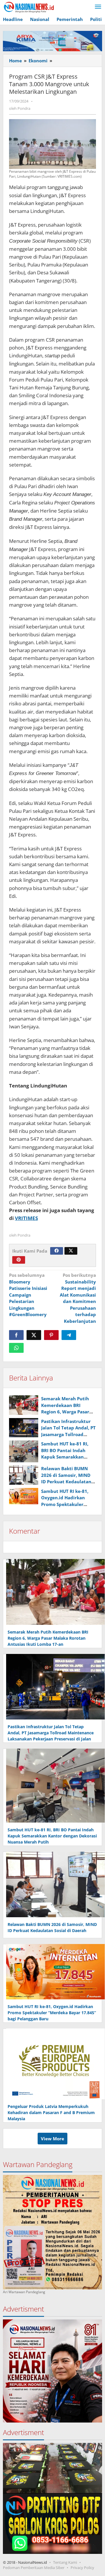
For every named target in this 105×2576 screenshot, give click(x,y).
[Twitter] (71, 1251)
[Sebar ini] (16, 1335)
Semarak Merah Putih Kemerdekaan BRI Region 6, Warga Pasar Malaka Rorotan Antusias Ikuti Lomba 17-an (48, 1638)
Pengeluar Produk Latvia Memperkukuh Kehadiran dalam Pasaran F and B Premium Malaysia (51, 2112)
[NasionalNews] (29, 7)
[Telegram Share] (69, 1335)
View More (52, 2139)
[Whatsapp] (16, 1348)
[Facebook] (57, 1251)
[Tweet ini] (34, 1335)
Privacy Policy (82, 2568)
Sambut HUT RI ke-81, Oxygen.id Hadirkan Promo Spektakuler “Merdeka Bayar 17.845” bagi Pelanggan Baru (68, 1504)
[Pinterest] (19, 1260)
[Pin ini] (51, 1335)
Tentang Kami (65, 2562)
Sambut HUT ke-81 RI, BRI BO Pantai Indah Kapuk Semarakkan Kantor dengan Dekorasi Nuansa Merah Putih (68, 1457)
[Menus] (98, 7)
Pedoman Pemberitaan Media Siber (34, 2568)
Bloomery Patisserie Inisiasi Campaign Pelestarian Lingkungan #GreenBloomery (28, 1295)
